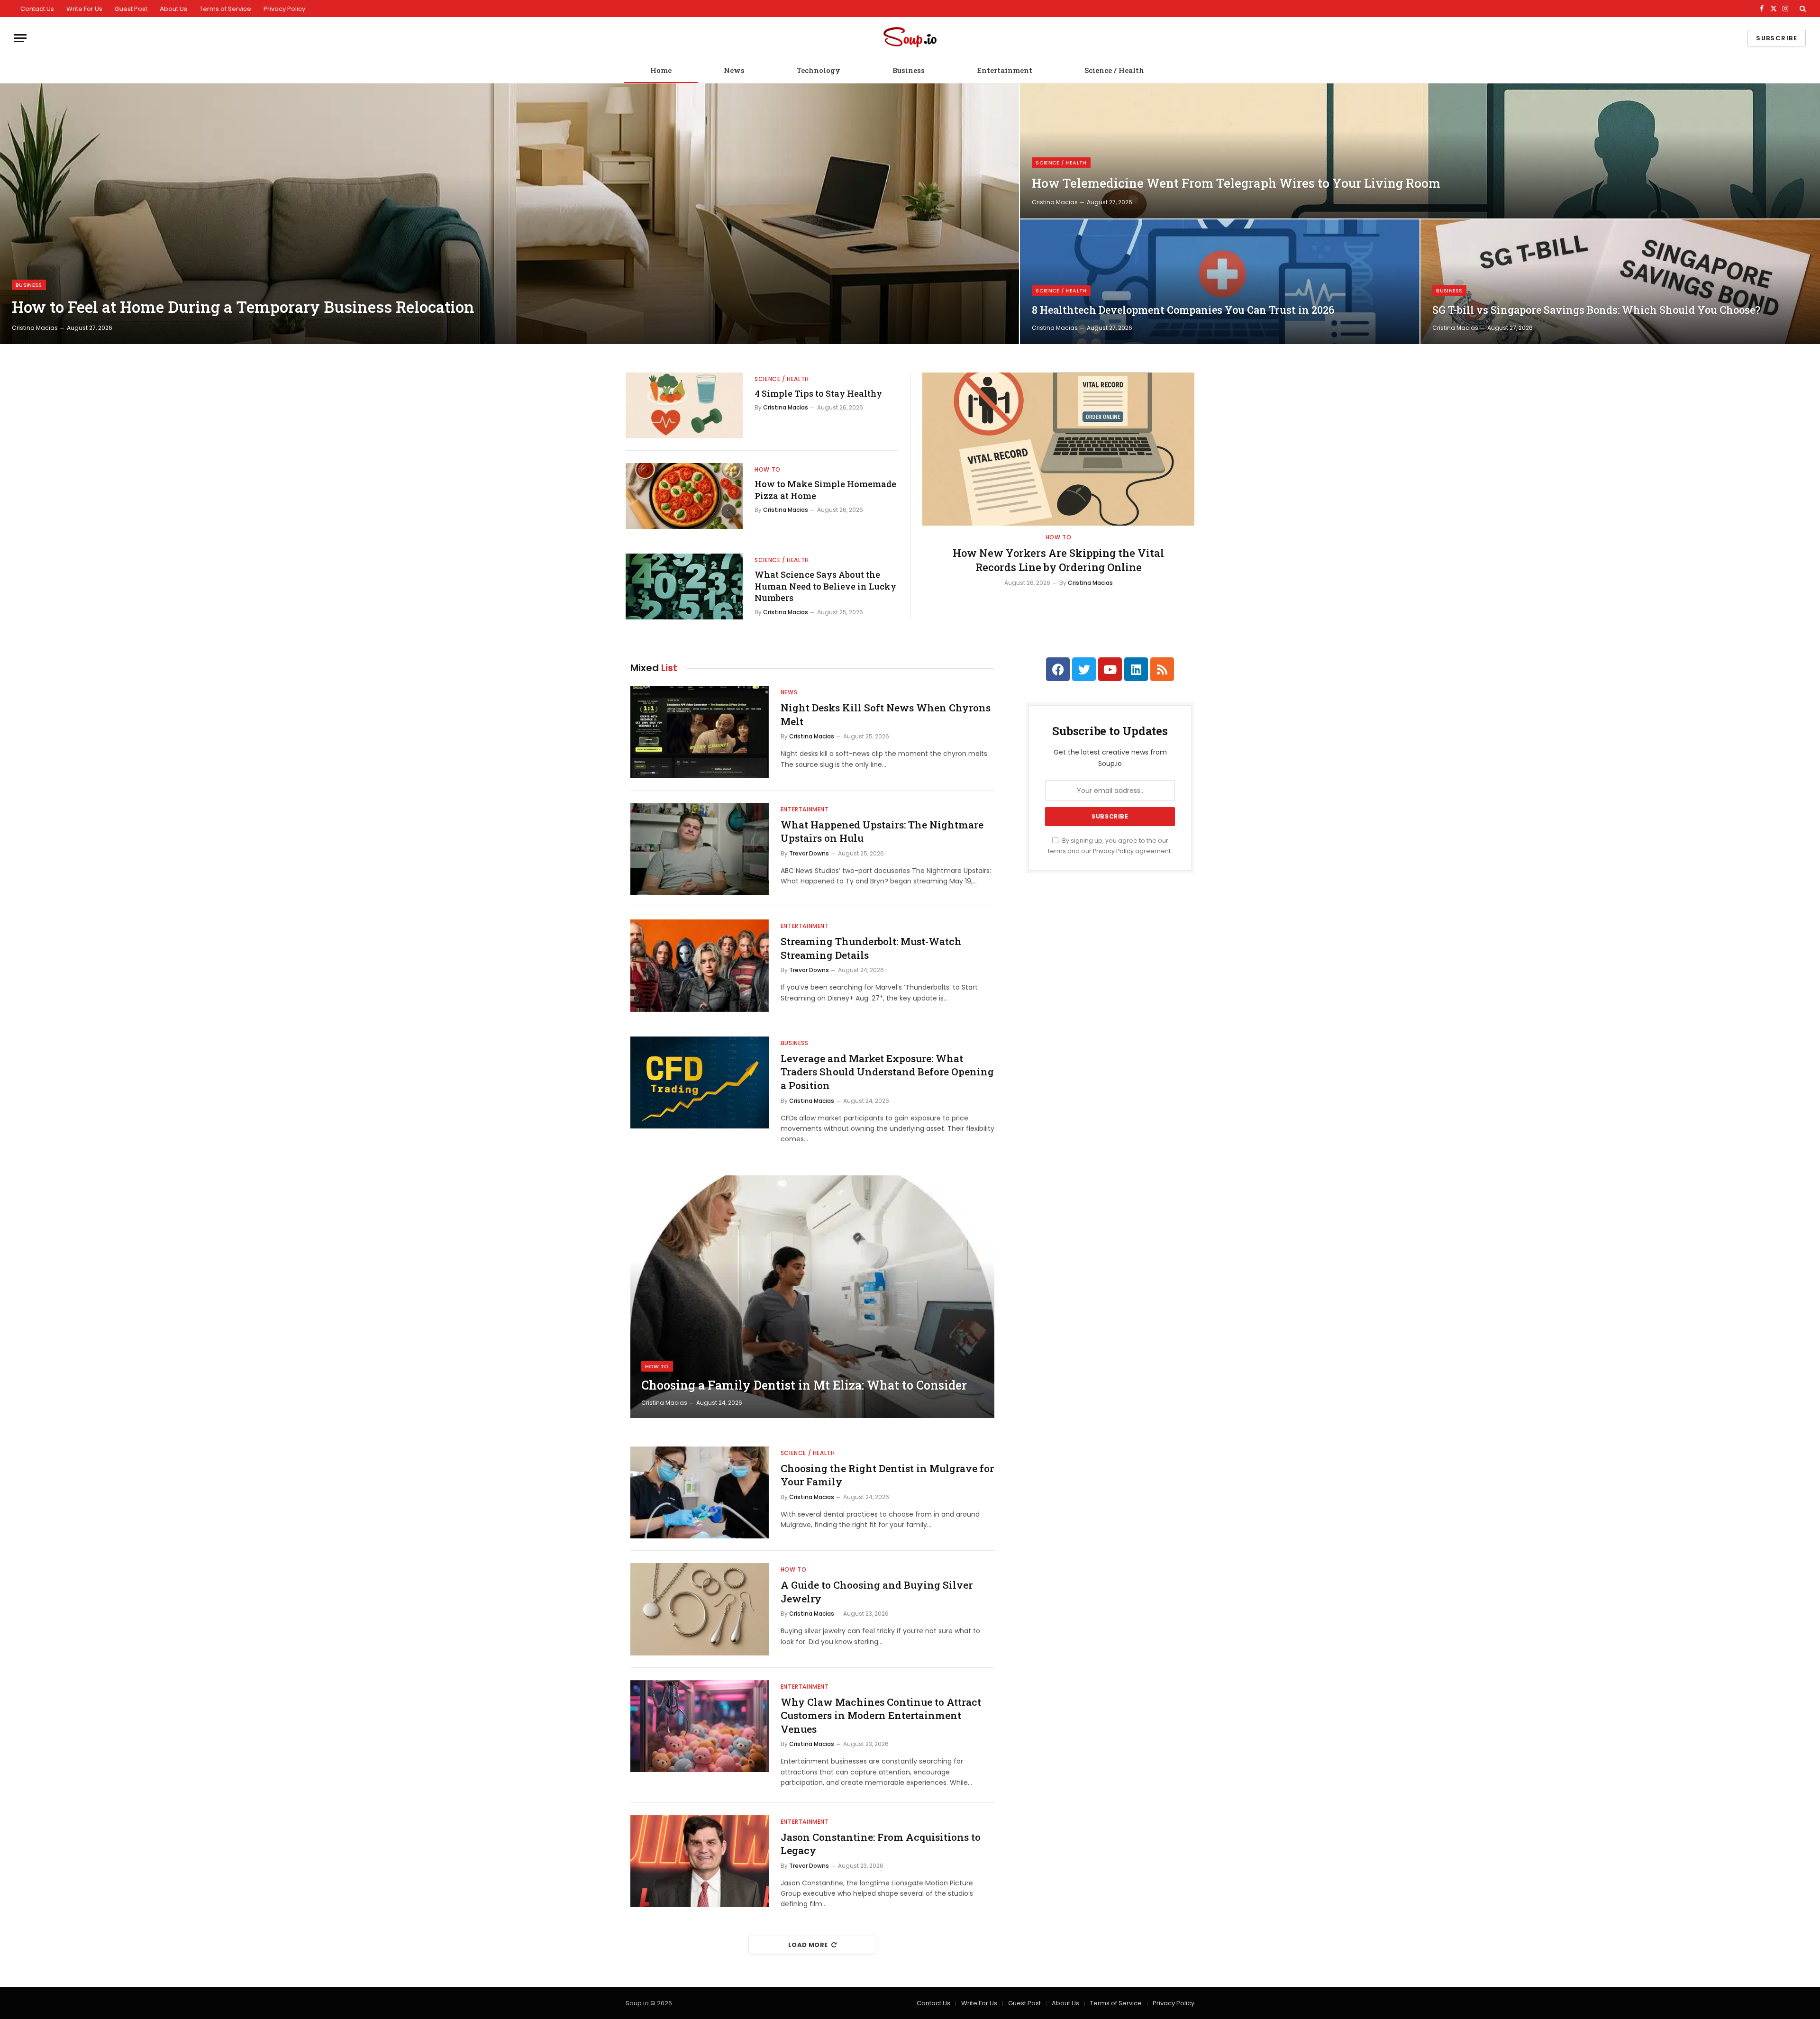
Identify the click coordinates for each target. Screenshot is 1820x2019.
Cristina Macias (35, 328)
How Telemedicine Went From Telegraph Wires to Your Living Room (1236, 183)
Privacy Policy (284, 9)
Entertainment (1005, 70)
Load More (808, 1945)
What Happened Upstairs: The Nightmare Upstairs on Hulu (882, 832)
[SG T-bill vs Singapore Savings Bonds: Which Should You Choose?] (1620, 282)
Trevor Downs (809, 853)
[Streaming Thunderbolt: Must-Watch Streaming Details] (700, 966)
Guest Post (131, 9)
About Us (173, 9)
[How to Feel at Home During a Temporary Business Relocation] (510, 214)
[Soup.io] (910, 38)
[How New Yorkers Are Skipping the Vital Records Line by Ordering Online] (1058, 449)
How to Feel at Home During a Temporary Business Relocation (243, 307)
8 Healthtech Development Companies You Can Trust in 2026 (1183, 310)
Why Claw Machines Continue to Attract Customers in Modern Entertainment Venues (881, 1715)
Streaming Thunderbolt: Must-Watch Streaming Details (871, 948)
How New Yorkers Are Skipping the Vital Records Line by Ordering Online (1058, 560)
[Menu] (20, 38)
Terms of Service (225, 9)
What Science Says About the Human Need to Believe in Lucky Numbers (825, 586)
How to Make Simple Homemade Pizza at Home (825, 490)
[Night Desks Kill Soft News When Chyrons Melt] (700, 732)
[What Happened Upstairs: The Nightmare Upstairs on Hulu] (700, 849)
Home (661, 70)
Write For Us (84, 9)
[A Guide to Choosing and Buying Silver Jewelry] (700, 1609)
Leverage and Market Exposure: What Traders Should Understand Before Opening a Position (887, 1072)
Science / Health (1114, 70)
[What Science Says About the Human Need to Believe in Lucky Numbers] (684, 587)
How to (768, 469)
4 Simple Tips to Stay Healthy (818, 393)
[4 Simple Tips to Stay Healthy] (684, 405)
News (734, 70)
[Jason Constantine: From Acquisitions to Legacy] (700, 1861)
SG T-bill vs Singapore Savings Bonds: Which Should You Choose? (1596, 310)
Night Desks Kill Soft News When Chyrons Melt (886, 714)
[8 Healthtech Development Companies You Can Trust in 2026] (1220, 282)
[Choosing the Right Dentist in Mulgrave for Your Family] (700, 1493)
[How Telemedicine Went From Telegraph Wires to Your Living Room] (1420, 151)
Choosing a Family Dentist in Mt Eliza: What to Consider (804, 1385)
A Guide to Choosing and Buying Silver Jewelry (877, 1592)
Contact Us (37, 9)
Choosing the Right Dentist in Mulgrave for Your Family (887, 1475)
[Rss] (1162, 669)
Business (909, 70)
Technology (819, 70)
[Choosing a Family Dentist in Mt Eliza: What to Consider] (812, 1297)
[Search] (1802, 9)
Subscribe (1777, 38)
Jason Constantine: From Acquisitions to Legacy (881, 1844)
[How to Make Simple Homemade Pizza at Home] (684, 496)
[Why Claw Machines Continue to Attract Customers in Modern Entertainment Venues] (700, 1726)
